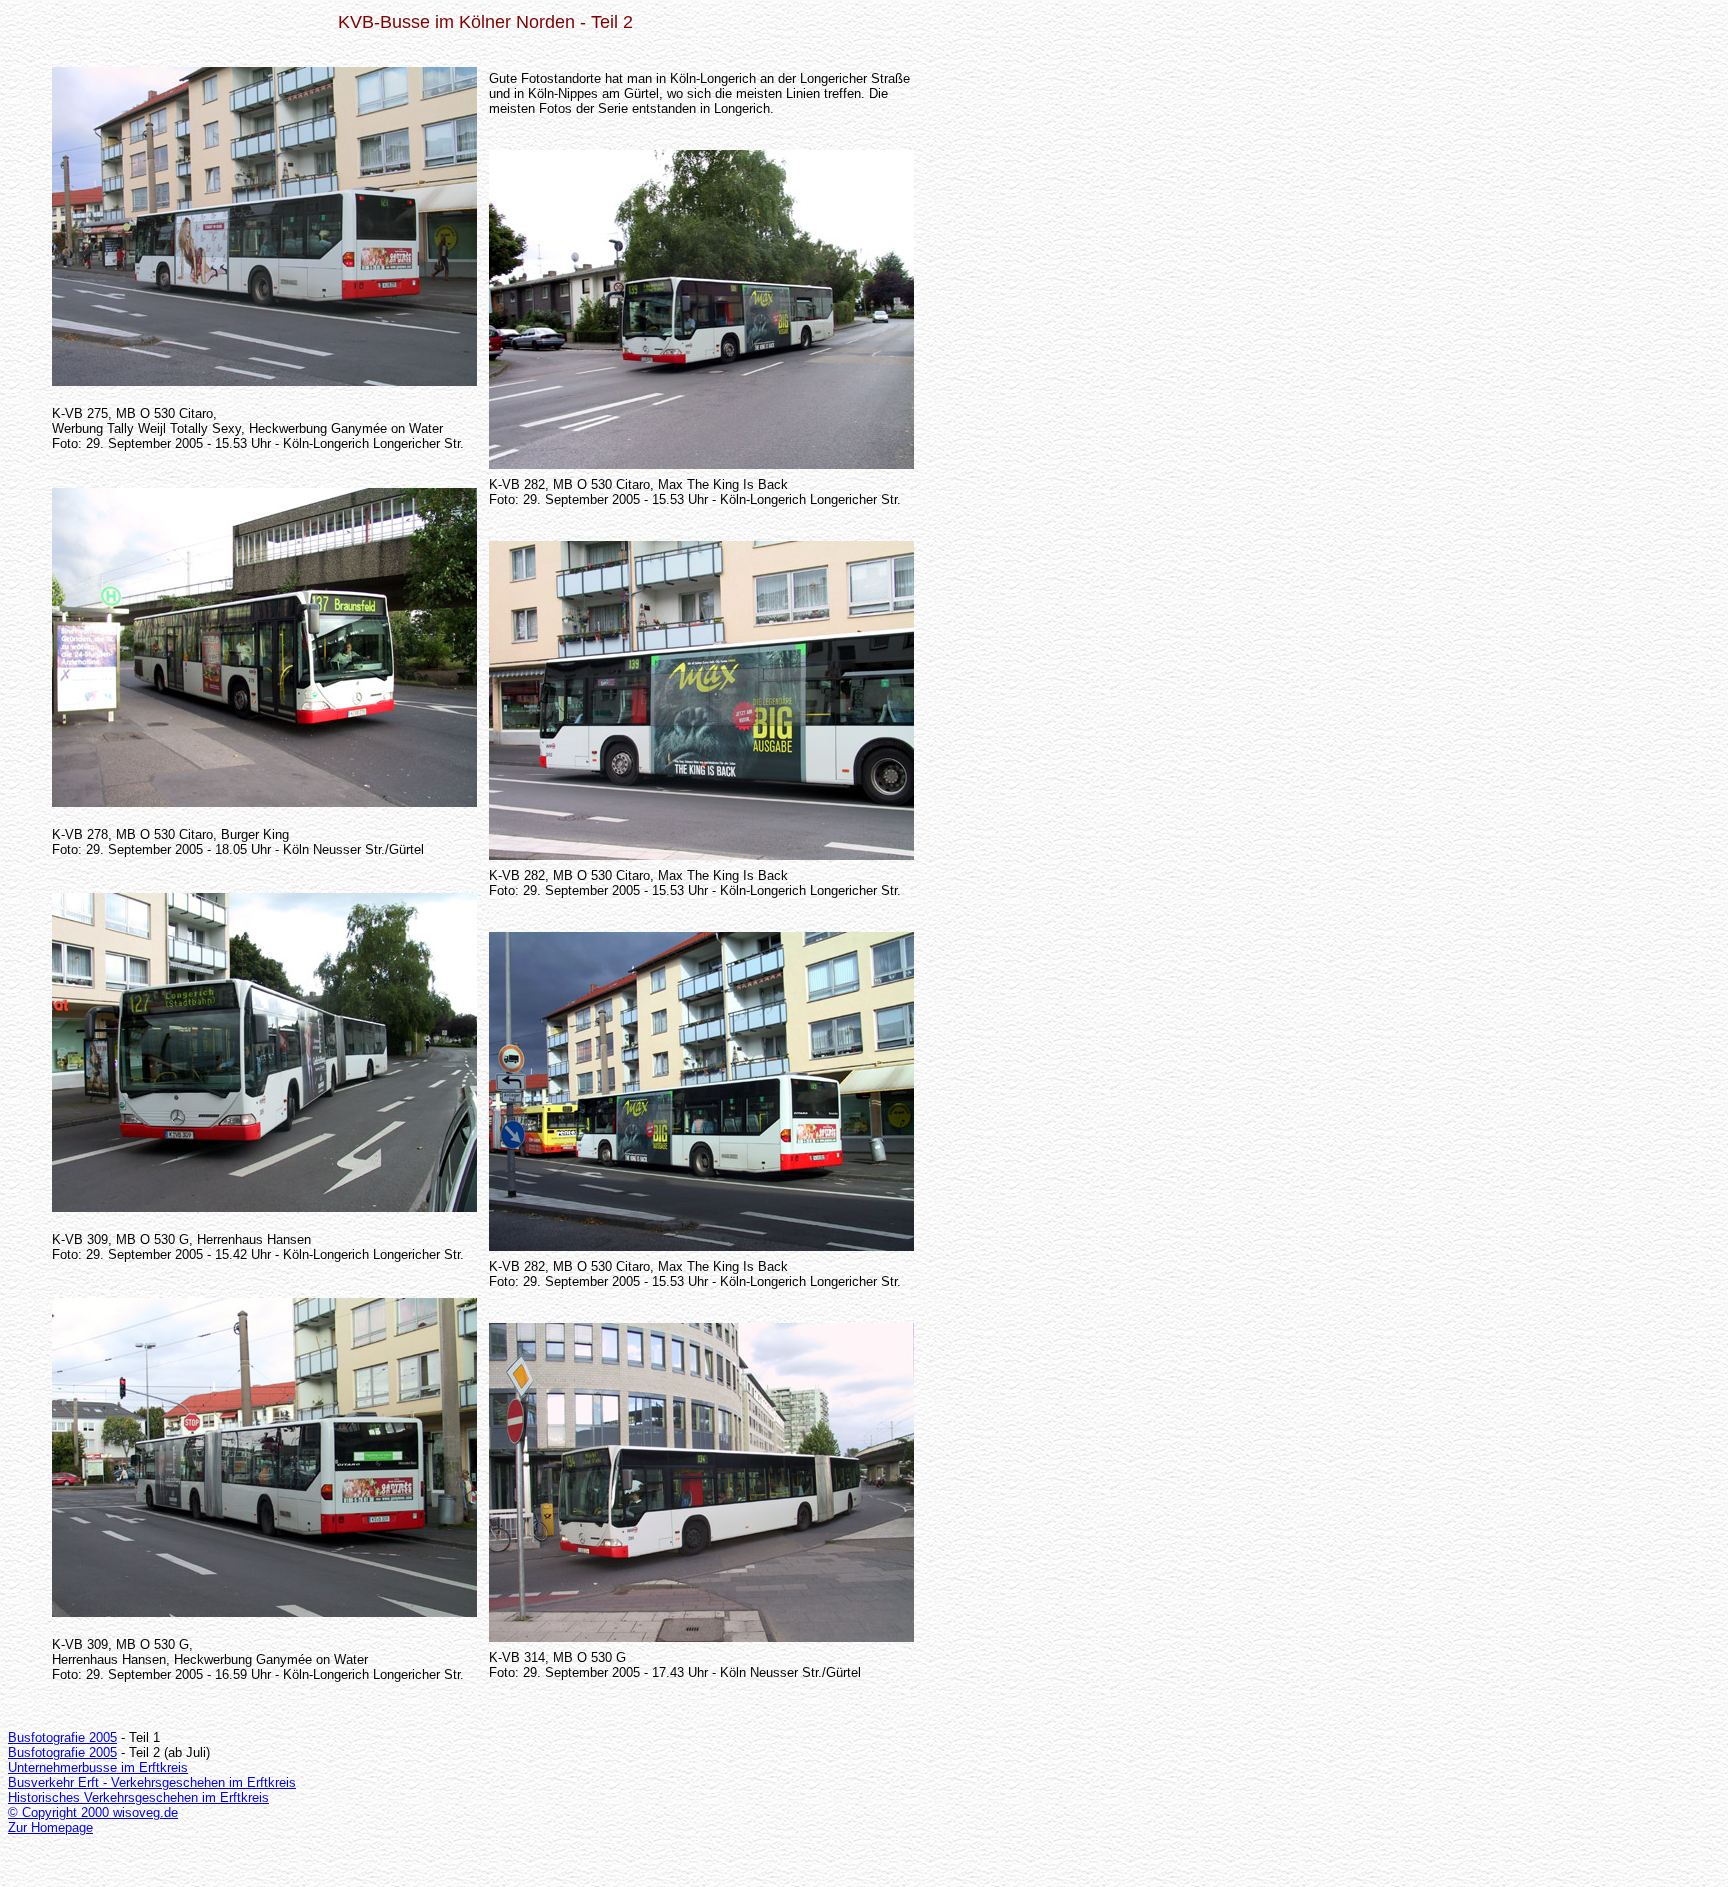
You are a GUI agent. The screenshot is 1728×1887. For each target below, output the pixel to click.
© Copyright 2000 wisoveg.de (93, 1812)
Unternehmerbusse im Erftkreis (98, 1767)
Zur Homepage (50, 1827)
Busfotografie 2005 (62, 1737)
